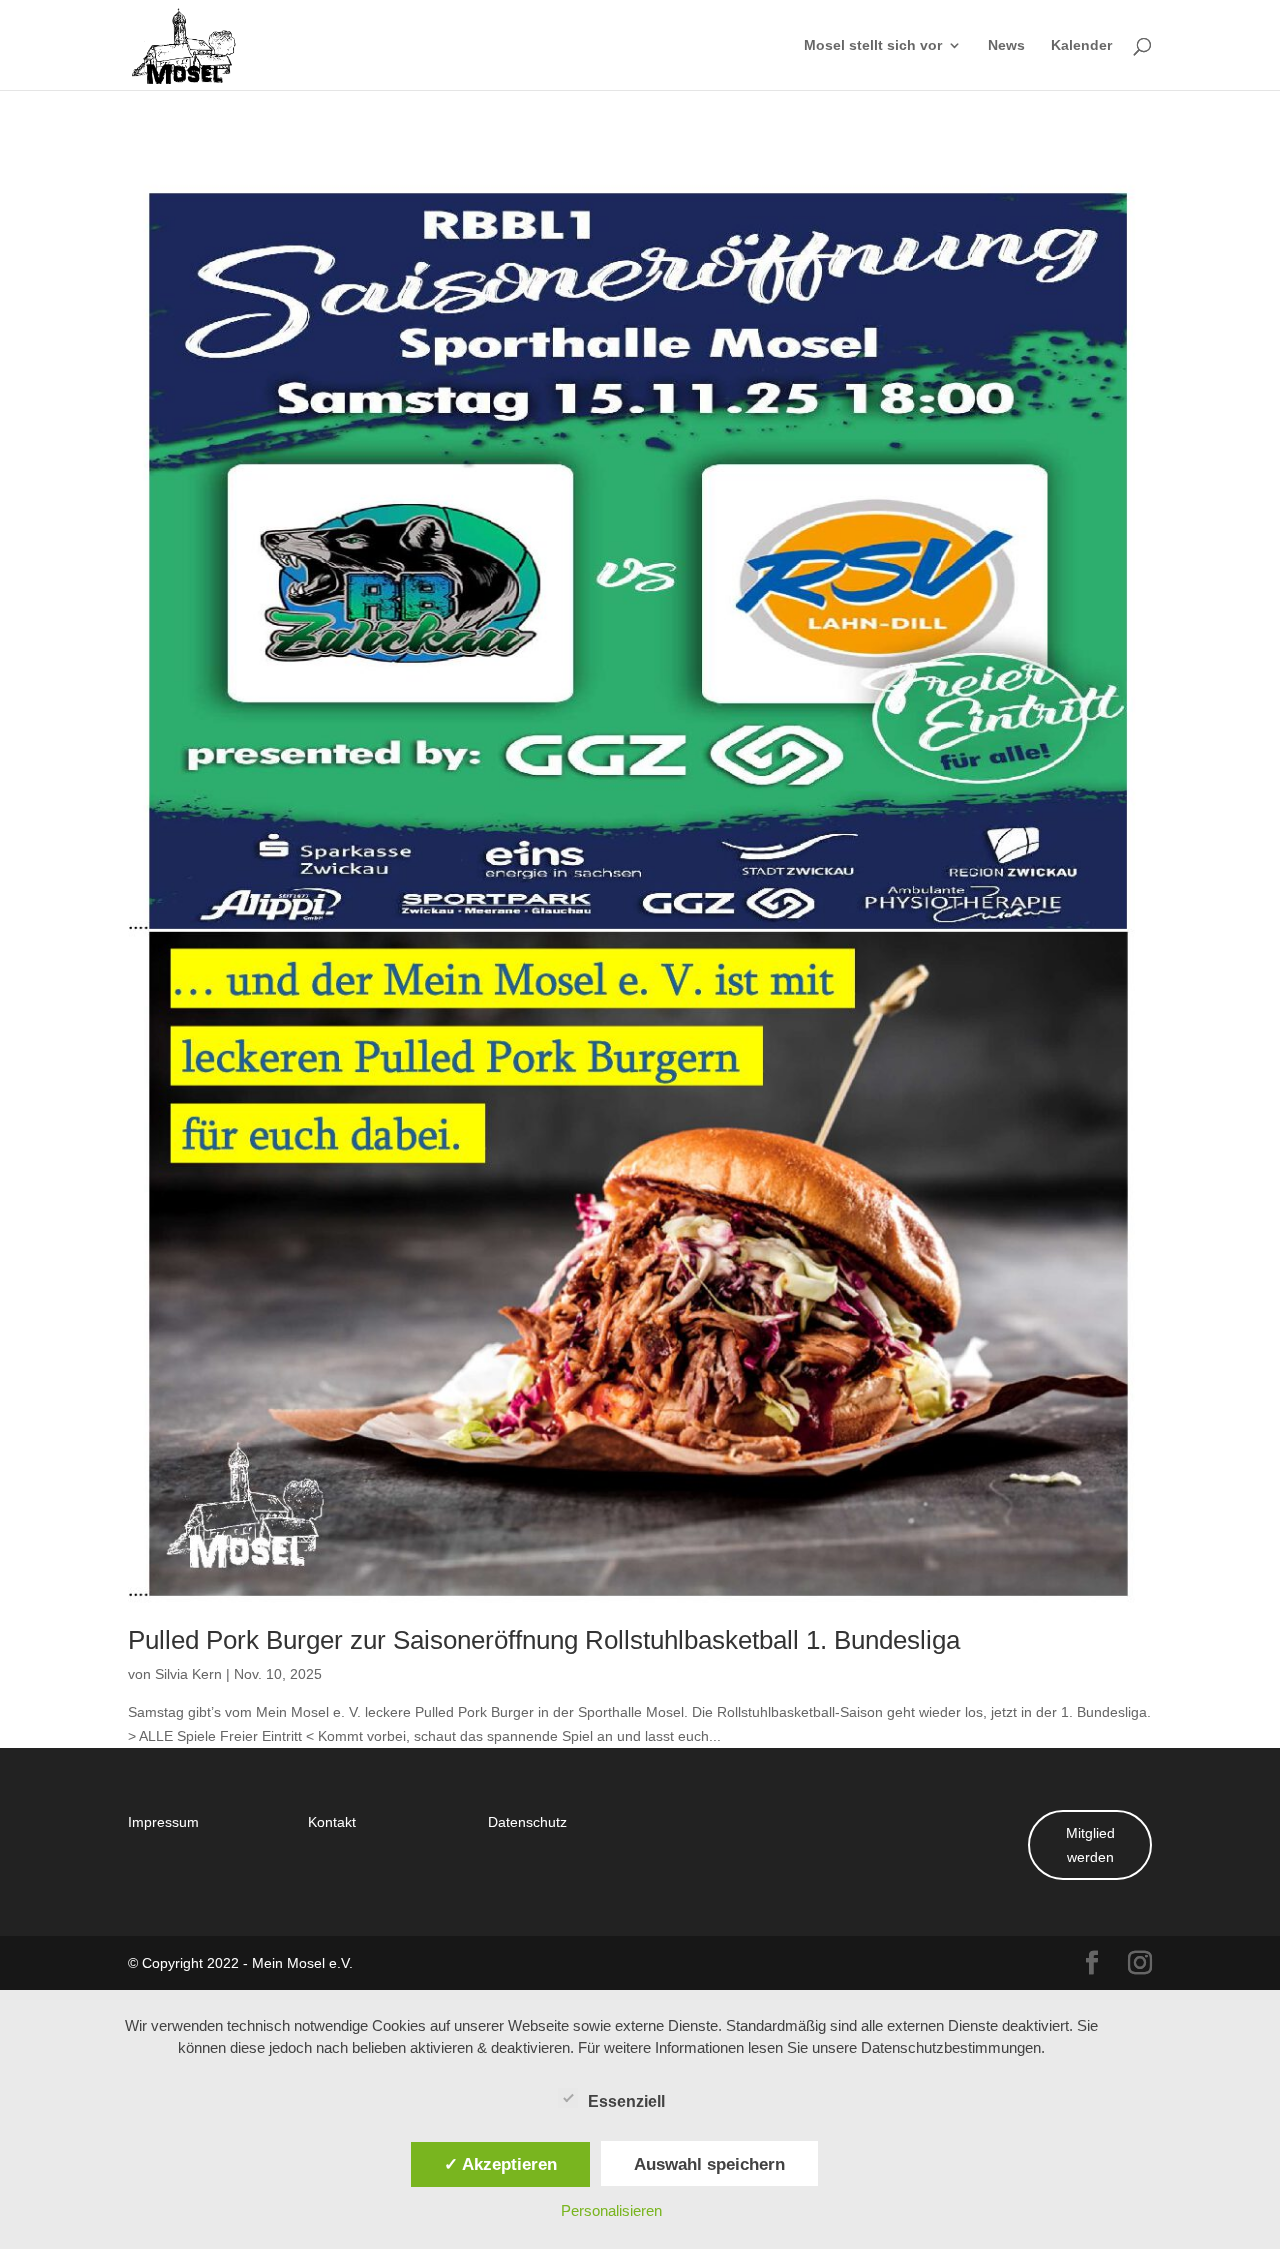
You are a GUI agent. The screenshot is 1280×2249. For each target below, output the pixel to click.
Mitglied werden (1090, 1844)
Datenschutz (527, 1821)
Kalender (1081, 46)
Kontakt (332, 1821)
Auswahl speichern (709, 2164)
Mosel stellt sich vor (873, 46)
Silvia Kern (188, 1673)
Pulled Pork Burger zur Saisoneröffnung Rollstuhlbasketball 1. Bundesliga (544, 1639)
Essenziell (626, 2101)
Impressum (163, 1821)
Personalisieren (611, 2210)
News (1006, 46)
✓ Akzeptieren (500, 2164)
